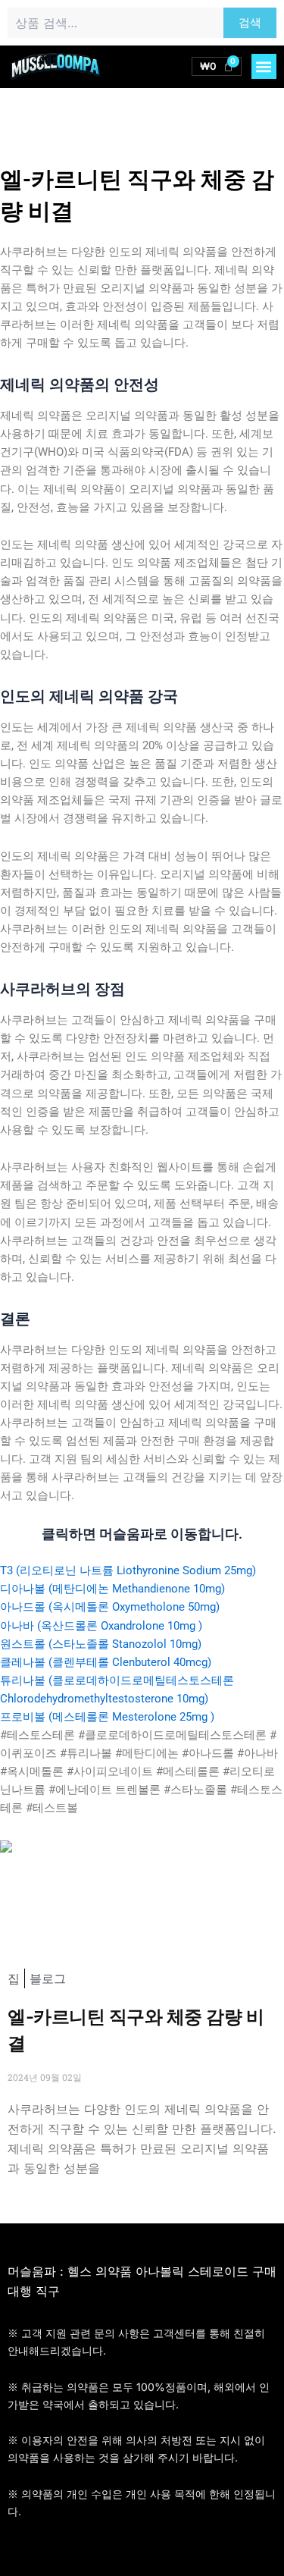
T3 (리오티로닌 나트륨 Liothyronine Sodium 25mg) (128, 1570)
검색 (250, 23)
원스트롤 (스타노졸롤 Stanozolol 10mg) (101, 1644)
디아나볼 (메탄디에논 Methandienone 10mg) (112, 1589)
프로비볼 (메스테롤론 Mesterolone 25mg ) (107, 1717)
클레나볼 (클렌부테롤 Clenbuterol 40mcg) (106, 1662)
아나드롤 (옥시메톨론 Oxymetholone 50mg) (110, 1607)
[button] (264, 66)
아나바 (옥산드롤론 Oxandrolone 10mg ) (101, 1626)
